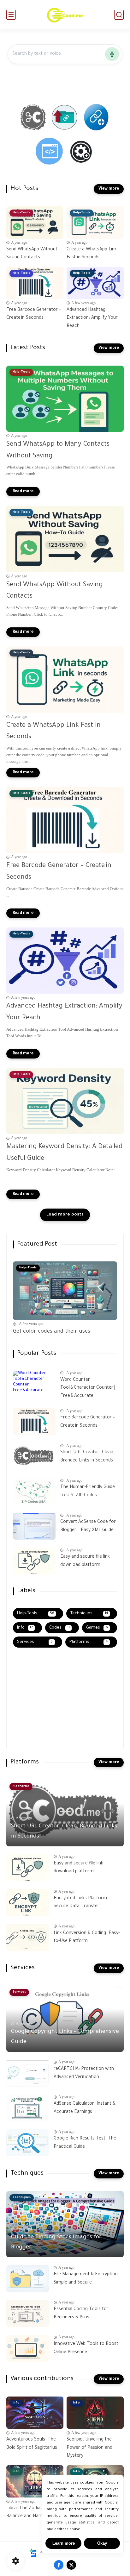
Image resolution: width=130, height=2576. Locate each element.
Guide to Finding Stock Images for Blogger (56, 2242)
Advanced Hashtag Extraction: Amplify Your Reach (92, 318)
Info (25, 1628)
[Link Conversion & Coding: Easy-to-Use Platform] (28, 1937)
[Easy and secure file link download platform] (34, 1561)
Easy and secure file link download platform (85, 1561)
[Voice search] (112, 54)
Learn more (64, 2543)
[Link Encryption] (97, 118)
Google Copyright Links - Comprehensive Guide (65, 2037)
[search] (119, 15)
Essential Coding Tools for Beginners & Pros (81, 2314)
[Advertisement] (52, 1700)
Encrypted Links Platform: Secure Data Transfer (81, 1903)
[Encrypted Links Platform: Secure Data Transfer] (28, 1903)
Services (35, 1642)
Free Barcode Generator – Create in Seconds (34, 314)
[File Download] (65, 118)
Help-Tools (36, 1614)
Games (97, 1628)
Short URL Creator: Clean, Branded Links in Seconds (87, 1457)
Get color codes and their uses (52, 1332)
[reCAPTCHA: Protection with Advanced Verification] (28, 2073)
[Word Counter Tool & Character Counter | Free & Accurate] (34, 1384)
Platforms (89, 1642)
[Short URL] (34, 118)
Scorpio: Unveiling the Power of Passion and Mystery (89, 2448)
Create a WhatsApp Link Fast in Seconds (92, 254)
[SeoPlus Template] (33, 2553)
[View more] (109, 189)
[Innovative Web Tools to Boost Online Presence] (28, 2348)
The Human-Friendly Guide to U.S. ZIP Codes (88, 1492)
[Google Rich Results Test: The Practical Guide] (28, 2143)
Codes (59, 1628)
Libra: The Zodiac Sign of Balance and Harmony (32, 2513)
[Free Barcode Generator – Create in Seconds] (34, 1422)
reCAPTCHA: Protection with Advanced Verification (84, 2073)
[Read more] (23, 492)
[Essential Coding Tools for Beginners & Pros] (28, 2313)
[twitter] (71, 2565)
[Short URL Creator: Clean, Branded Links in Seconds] (34, 1457)
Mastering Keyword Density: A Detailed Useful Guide (64, 1153)
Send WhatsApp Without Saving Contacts (32, 254)
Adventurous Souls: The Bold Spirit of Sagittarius (32, 2444)
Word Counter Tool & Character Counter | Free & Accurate (88, 1388)
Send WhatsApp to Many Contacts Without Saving (58, 450)
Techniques (89, 1614)
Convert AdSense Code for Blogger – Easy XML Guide (88, 1526)
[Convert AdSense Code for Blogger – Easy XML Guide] (34, 1526)
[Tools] (81, 152)
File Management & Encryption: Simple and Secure (86, 2279)
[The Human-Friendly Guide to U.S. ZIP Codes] (34, 1491)
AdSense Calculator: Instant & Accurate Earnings (85, 2108)
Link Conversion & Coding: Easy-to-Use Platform (87, 1938)
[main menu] (11, 15)
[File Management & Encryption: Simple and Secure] (28, 2279)
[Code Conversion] (49, 152)
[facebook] (59, 2565)
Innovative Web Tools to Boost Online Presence (86, 2348)
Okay (102, 2543)
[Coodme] (65, 15)
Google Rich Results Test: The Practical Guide (85, 2143)
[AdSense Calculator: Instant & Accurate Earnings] (28, 2108)
